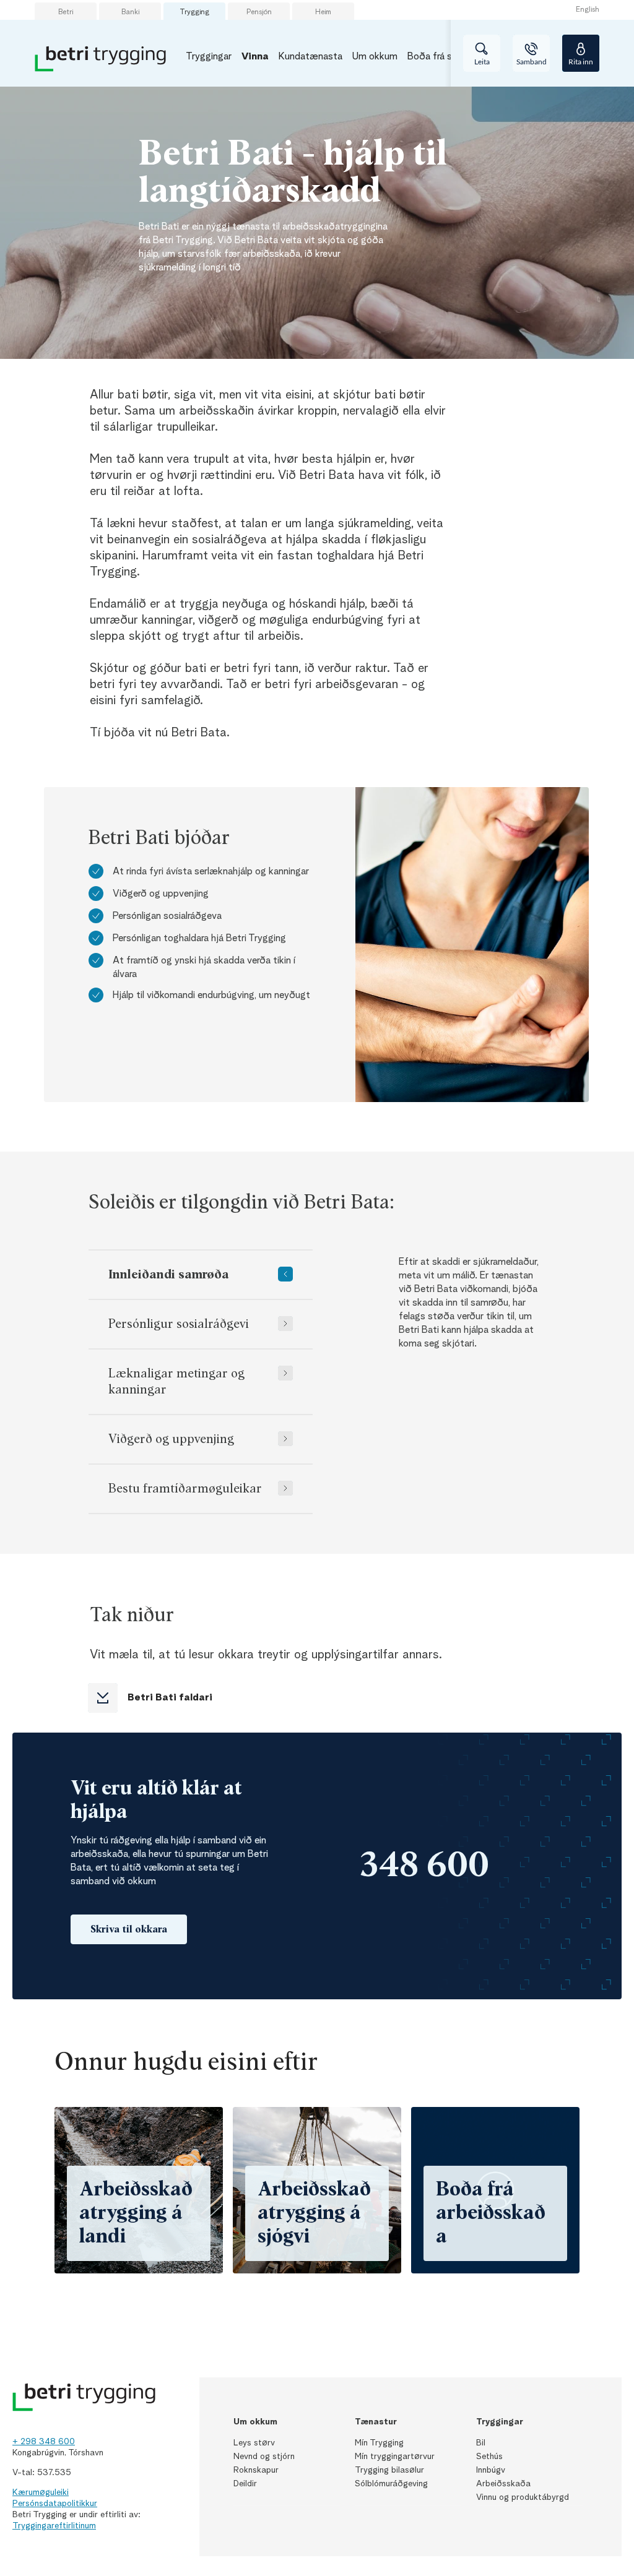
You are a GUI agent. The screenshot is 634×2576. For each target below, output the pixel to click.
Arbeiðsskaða (503, 2484)
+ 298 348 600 (44, 2442)
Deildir (245, 2484)
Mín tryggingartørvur (395, 2457)
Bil (481, 2443)
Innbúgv (491, 2470)
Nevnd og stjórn (264, 2457)
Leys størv (254, 2443)
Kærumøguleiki (41, 2492)
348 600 (424, 1866)
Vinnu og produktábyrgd (523, 2497)
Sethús (489, 2457)
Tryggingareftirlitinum (54, 2526)
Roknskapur (256, 2470)
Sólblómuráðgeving (391, 2484)
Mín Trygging (379, 2443)
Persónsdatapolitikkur (55, 2504)
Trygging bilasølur (389, 2470)
